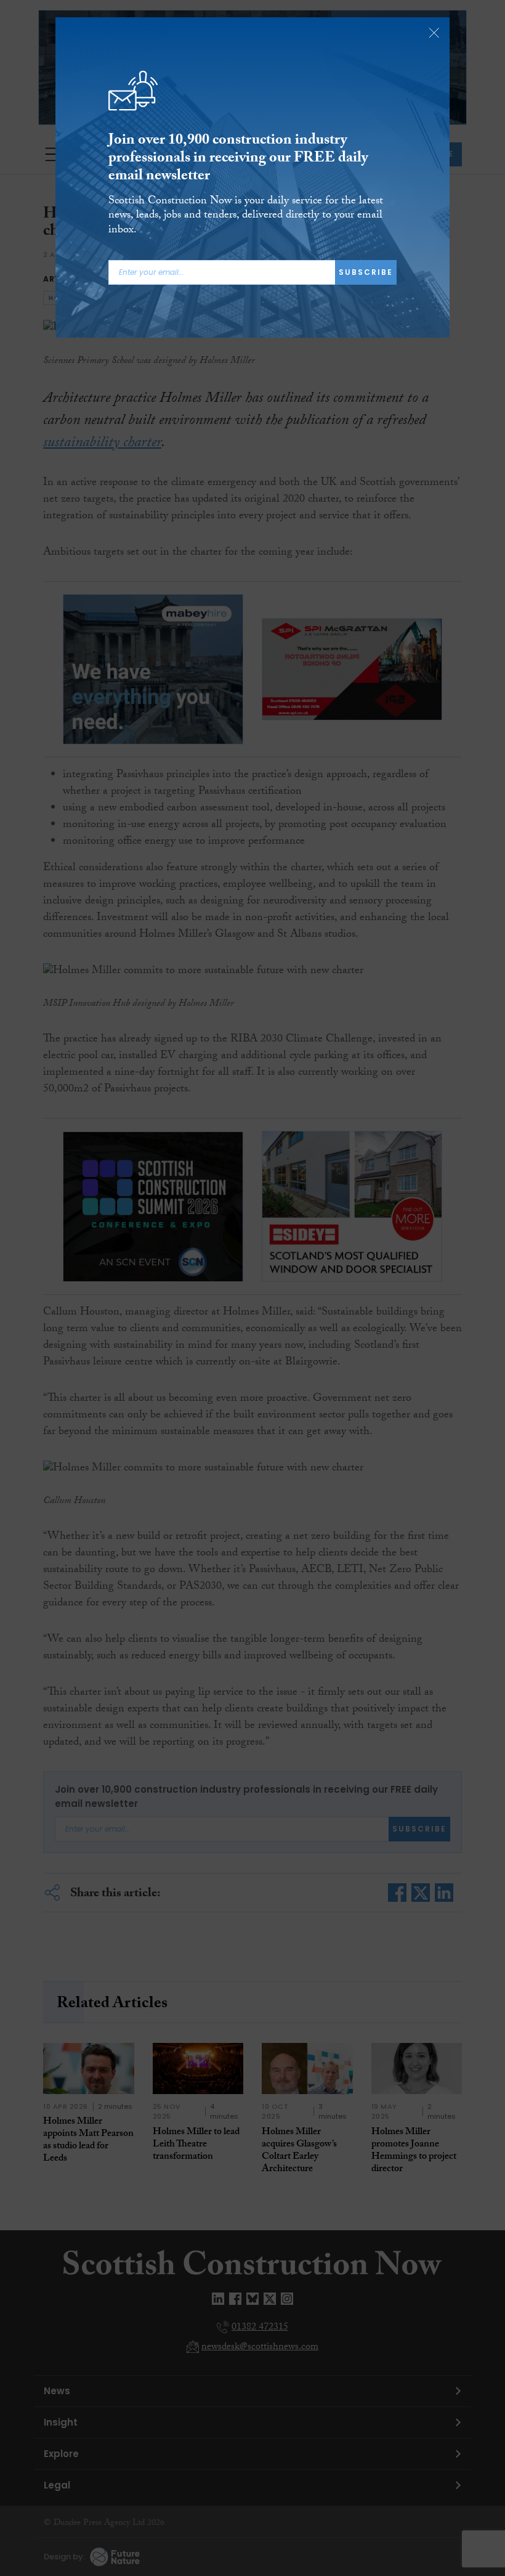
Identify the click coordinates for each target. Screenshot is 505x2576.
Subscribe (366, 272)
